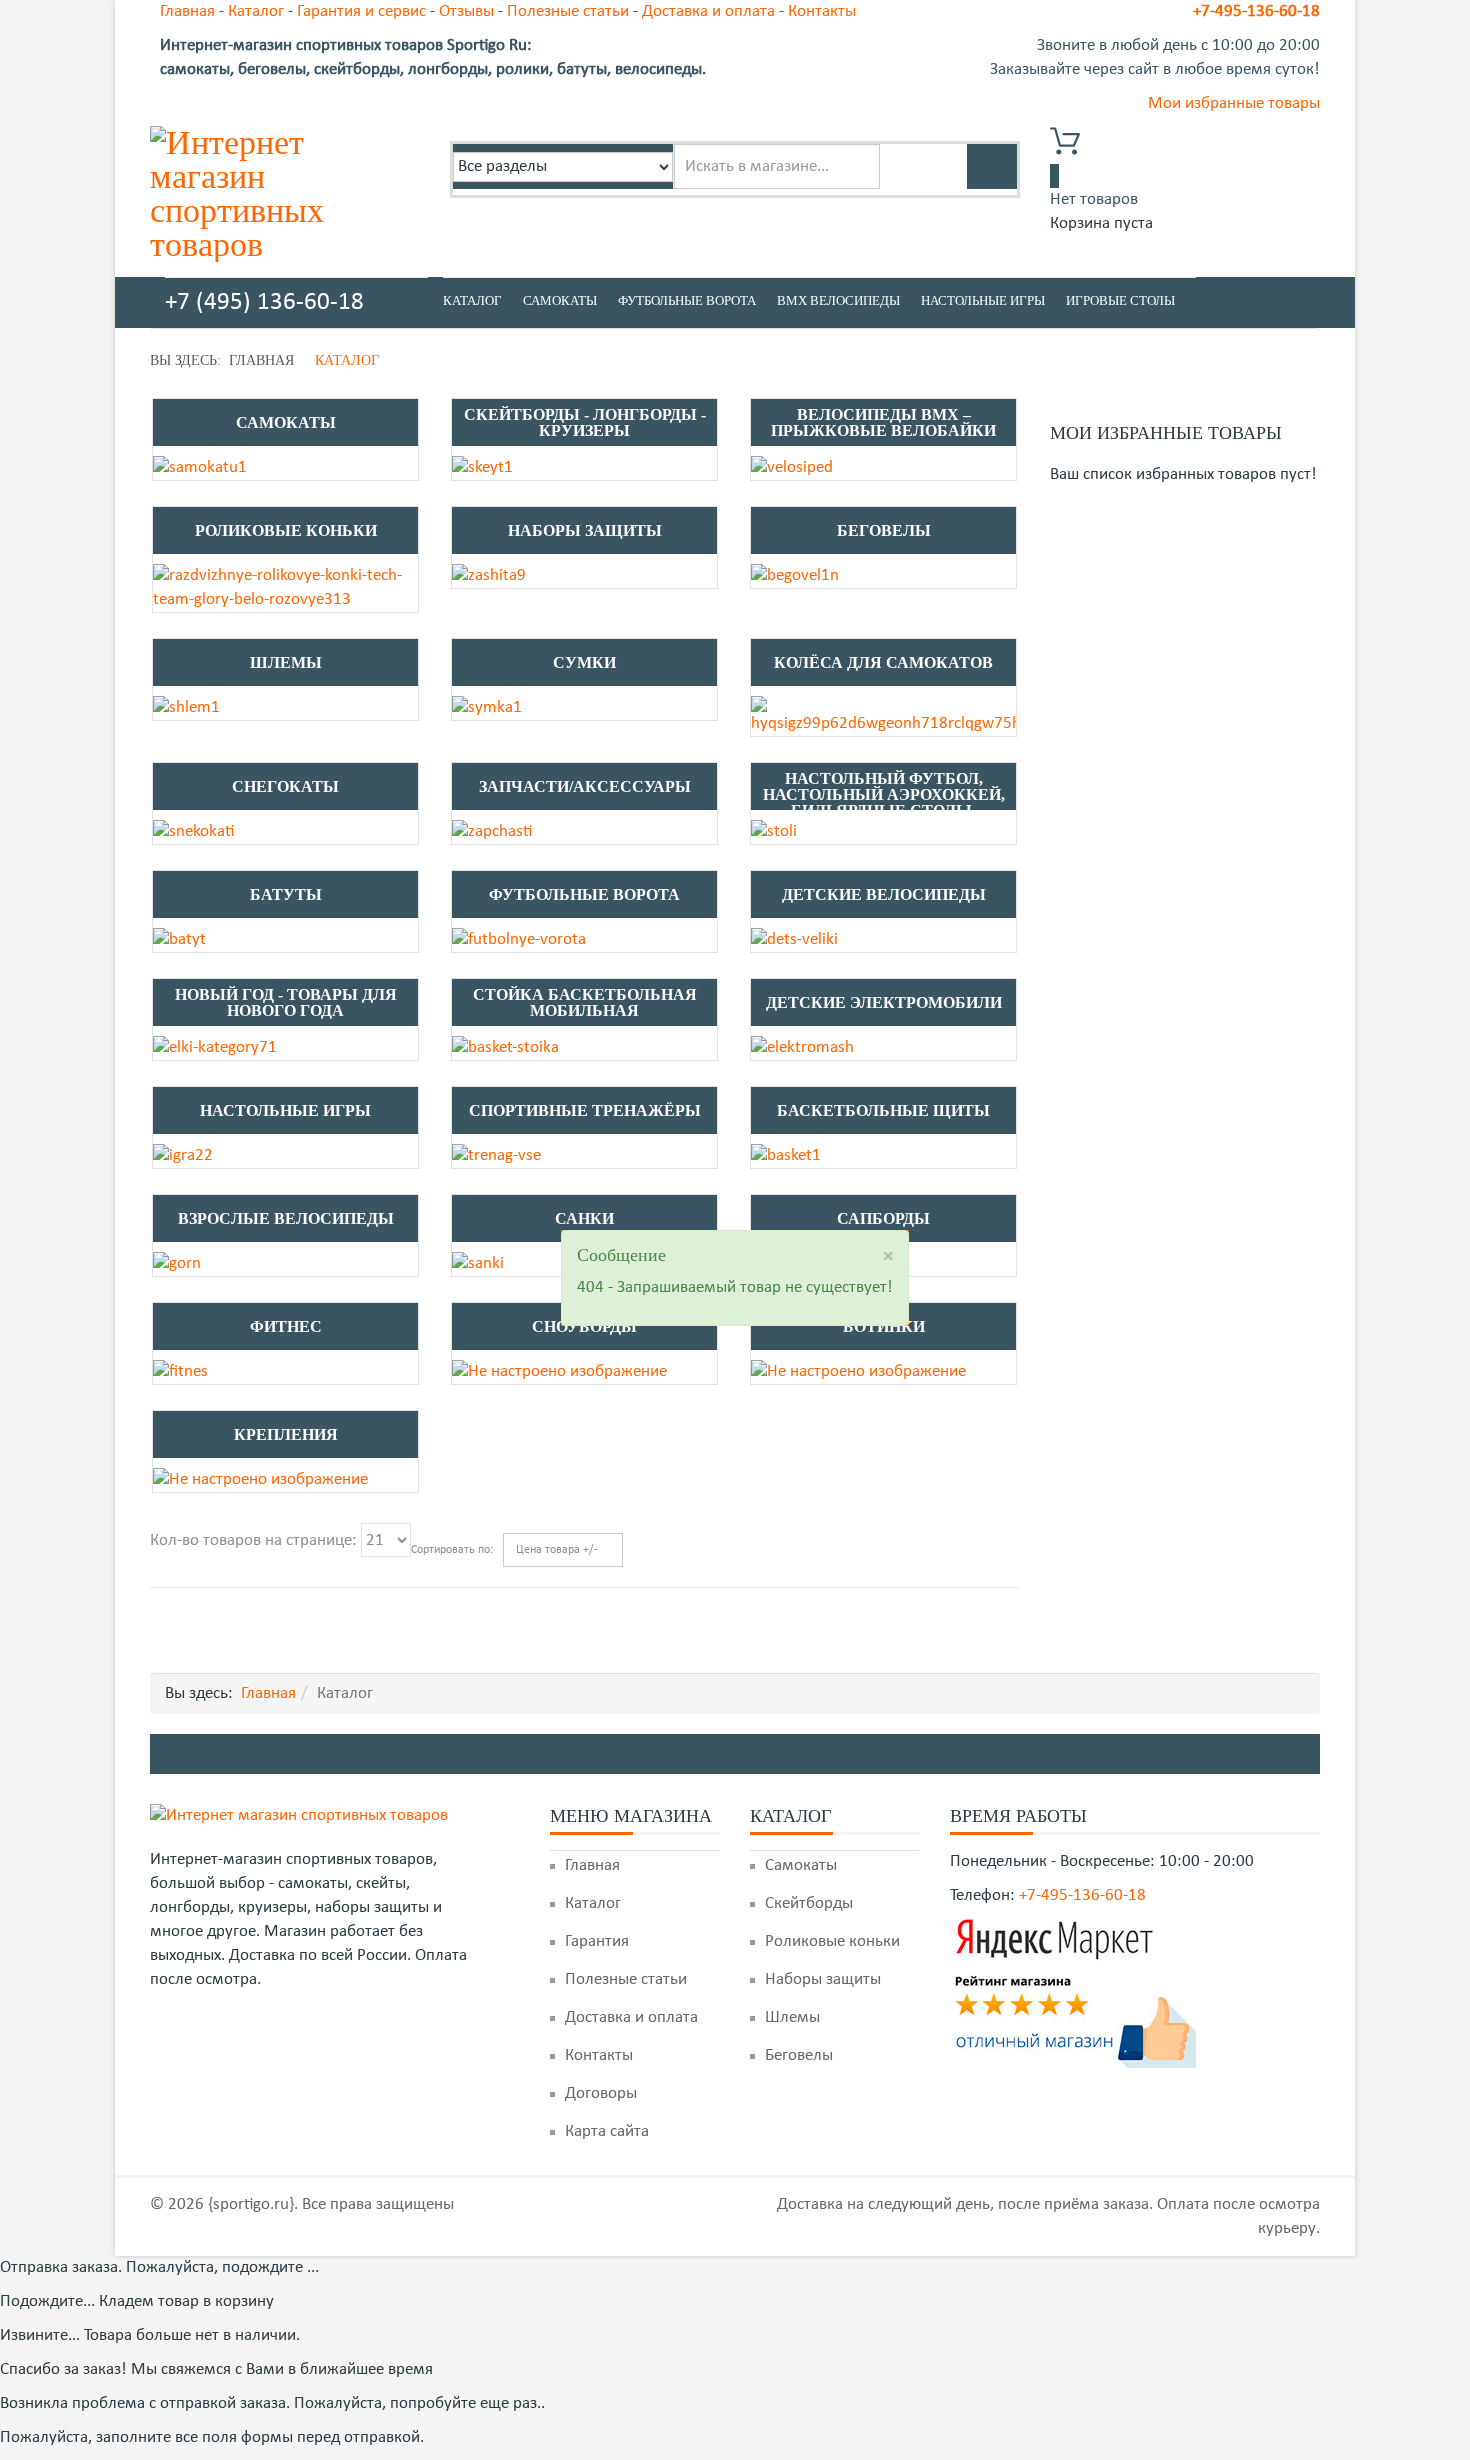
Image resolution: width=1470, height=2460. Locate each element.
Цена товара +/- (557, 1550)
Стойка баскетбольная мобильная (585, 1003)
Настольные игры (983, 300)
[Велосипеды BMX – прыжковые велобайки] (792, 467)
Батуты (286, 894)
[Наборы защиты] (489, 575)
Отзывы (466, 11)
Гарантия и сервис (361, 11)
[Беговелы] (795, 575)
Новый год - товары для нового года (286, 1003)
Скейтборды (809, 1903)
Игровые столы (1120, 300)
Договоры (601, 2093)
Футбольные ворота (687, 300)
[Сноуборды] (559, 1371)
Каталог (256, 11)
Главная (187, 11)
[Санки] (478, 1263)
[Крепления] (260, 1479)
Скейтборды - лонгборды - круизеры (585, 423)
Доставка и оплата (708, 11)
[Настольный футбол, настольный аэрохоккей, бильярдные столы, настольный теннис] (774, 831)
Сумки (584, 662)
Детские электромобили (884, 1002)
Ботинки (884, 1326)
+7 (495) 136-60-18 (264, 302)
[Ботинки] (858, 1371)
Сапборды (883, 1218)
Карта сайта (607, 2131)
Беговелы (884, 530)
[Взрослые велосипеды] (177, 1263)
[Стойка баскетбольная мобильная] (505, 1047)
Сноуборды (584, 1326)
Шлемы (286, 662)
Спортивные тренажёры (585, 1110)
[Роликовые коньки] (285, 587)
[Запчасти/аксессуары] (492, 831)
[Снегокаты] (193, 831)
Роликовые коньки (286, 530)
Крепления (286, 1434)
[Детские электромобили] (802, 1047)
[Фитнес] (180, 1371)
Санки (584, 1218)
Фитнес (286, 1326)
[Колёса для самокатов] (883, 715)
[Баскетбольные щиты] (786, 1155)
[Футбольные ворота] (519, 939)
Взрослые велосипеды (286, 1218)
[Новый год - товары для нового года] (215, 1047)
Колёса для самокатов (883, 662)
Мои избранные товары (1234, 103)
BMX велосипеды (838, 300)
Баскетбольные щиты (883, 1110)
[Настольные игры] (183, 1155)
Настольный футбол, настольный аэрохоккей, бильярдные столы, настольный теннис (884, 787)
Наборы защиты (585, 530)
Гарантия (597, 1941)
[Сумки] (487, 707)
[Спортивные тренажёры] (496, 1155)
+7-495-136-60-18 (1256, 11)
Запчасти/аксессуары (585, 786)
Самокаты (560, 300)
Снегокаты (285, 786)
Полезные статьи (568, 11)
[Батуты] (179, 939)
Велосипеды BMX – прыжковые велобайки (883, 423)
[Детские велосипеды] (794, 939)
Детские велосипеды (884, 894)
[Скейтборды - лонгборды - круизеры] (482, 467)
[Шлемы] (186, 707)
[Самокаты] (200, 467)
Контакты (822, 11)
